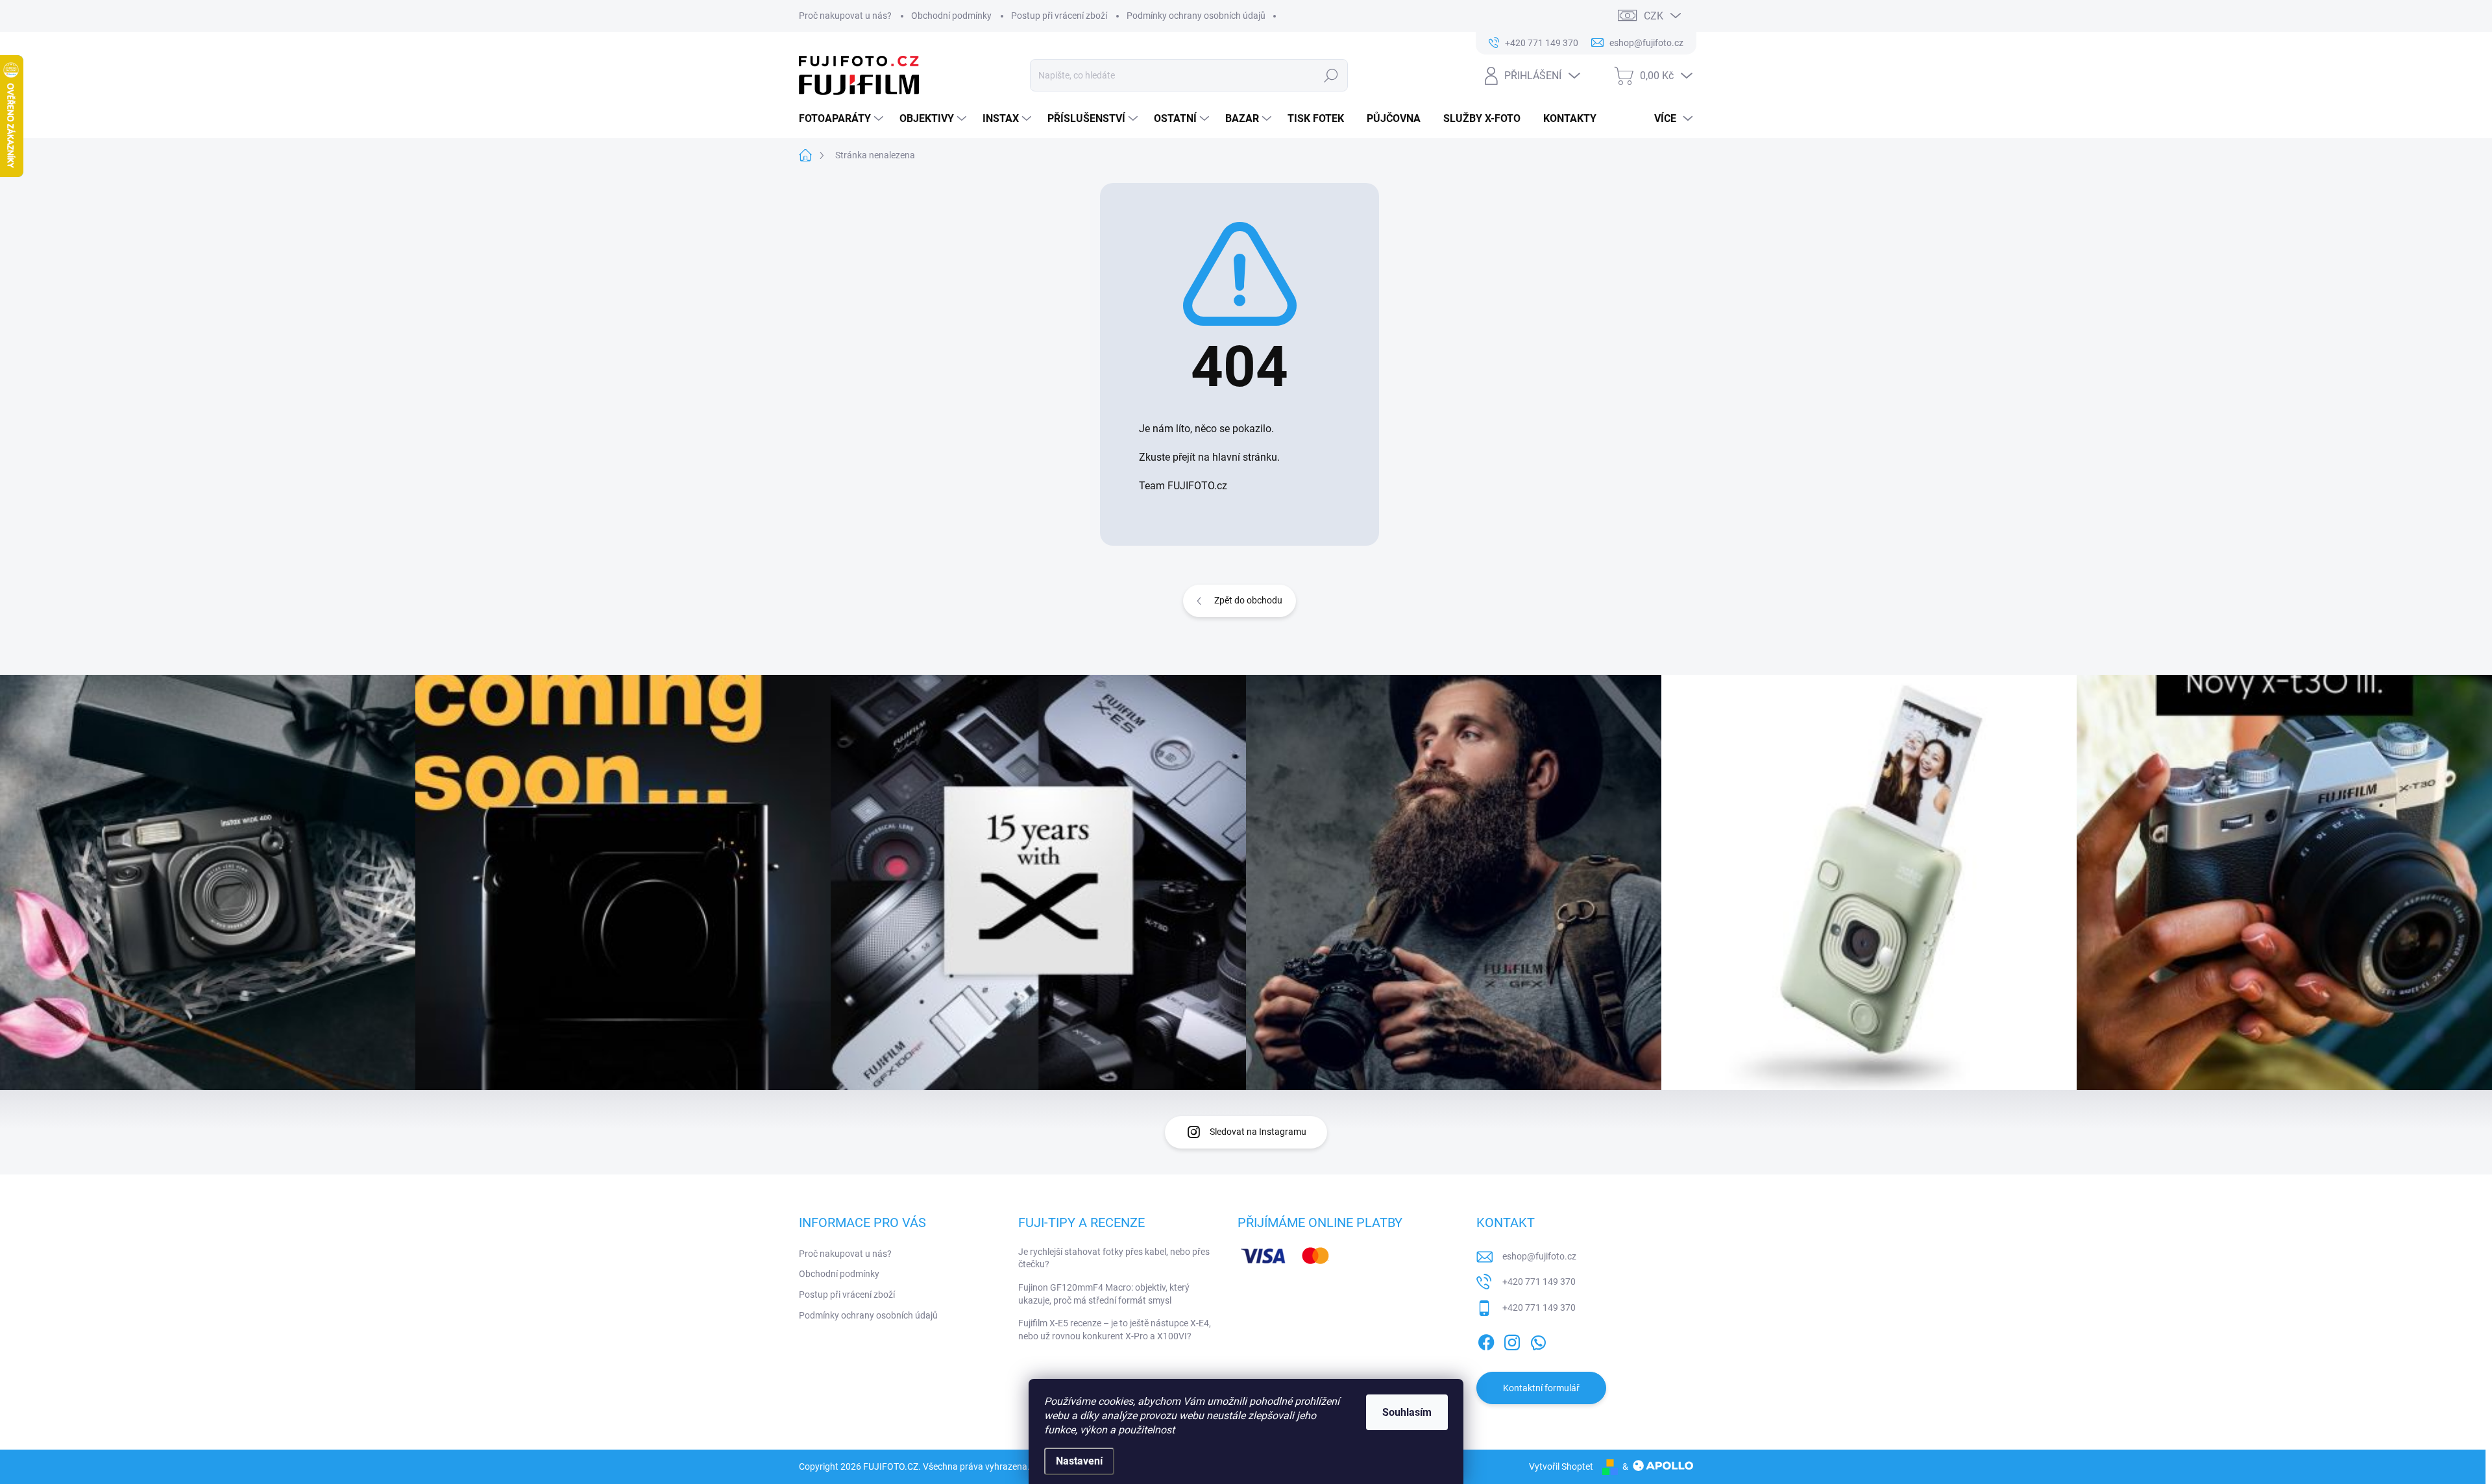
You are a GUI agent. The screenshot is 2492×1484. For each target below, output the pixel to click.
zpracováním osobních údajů (1401, 833)
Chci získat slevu (1343, 802)
